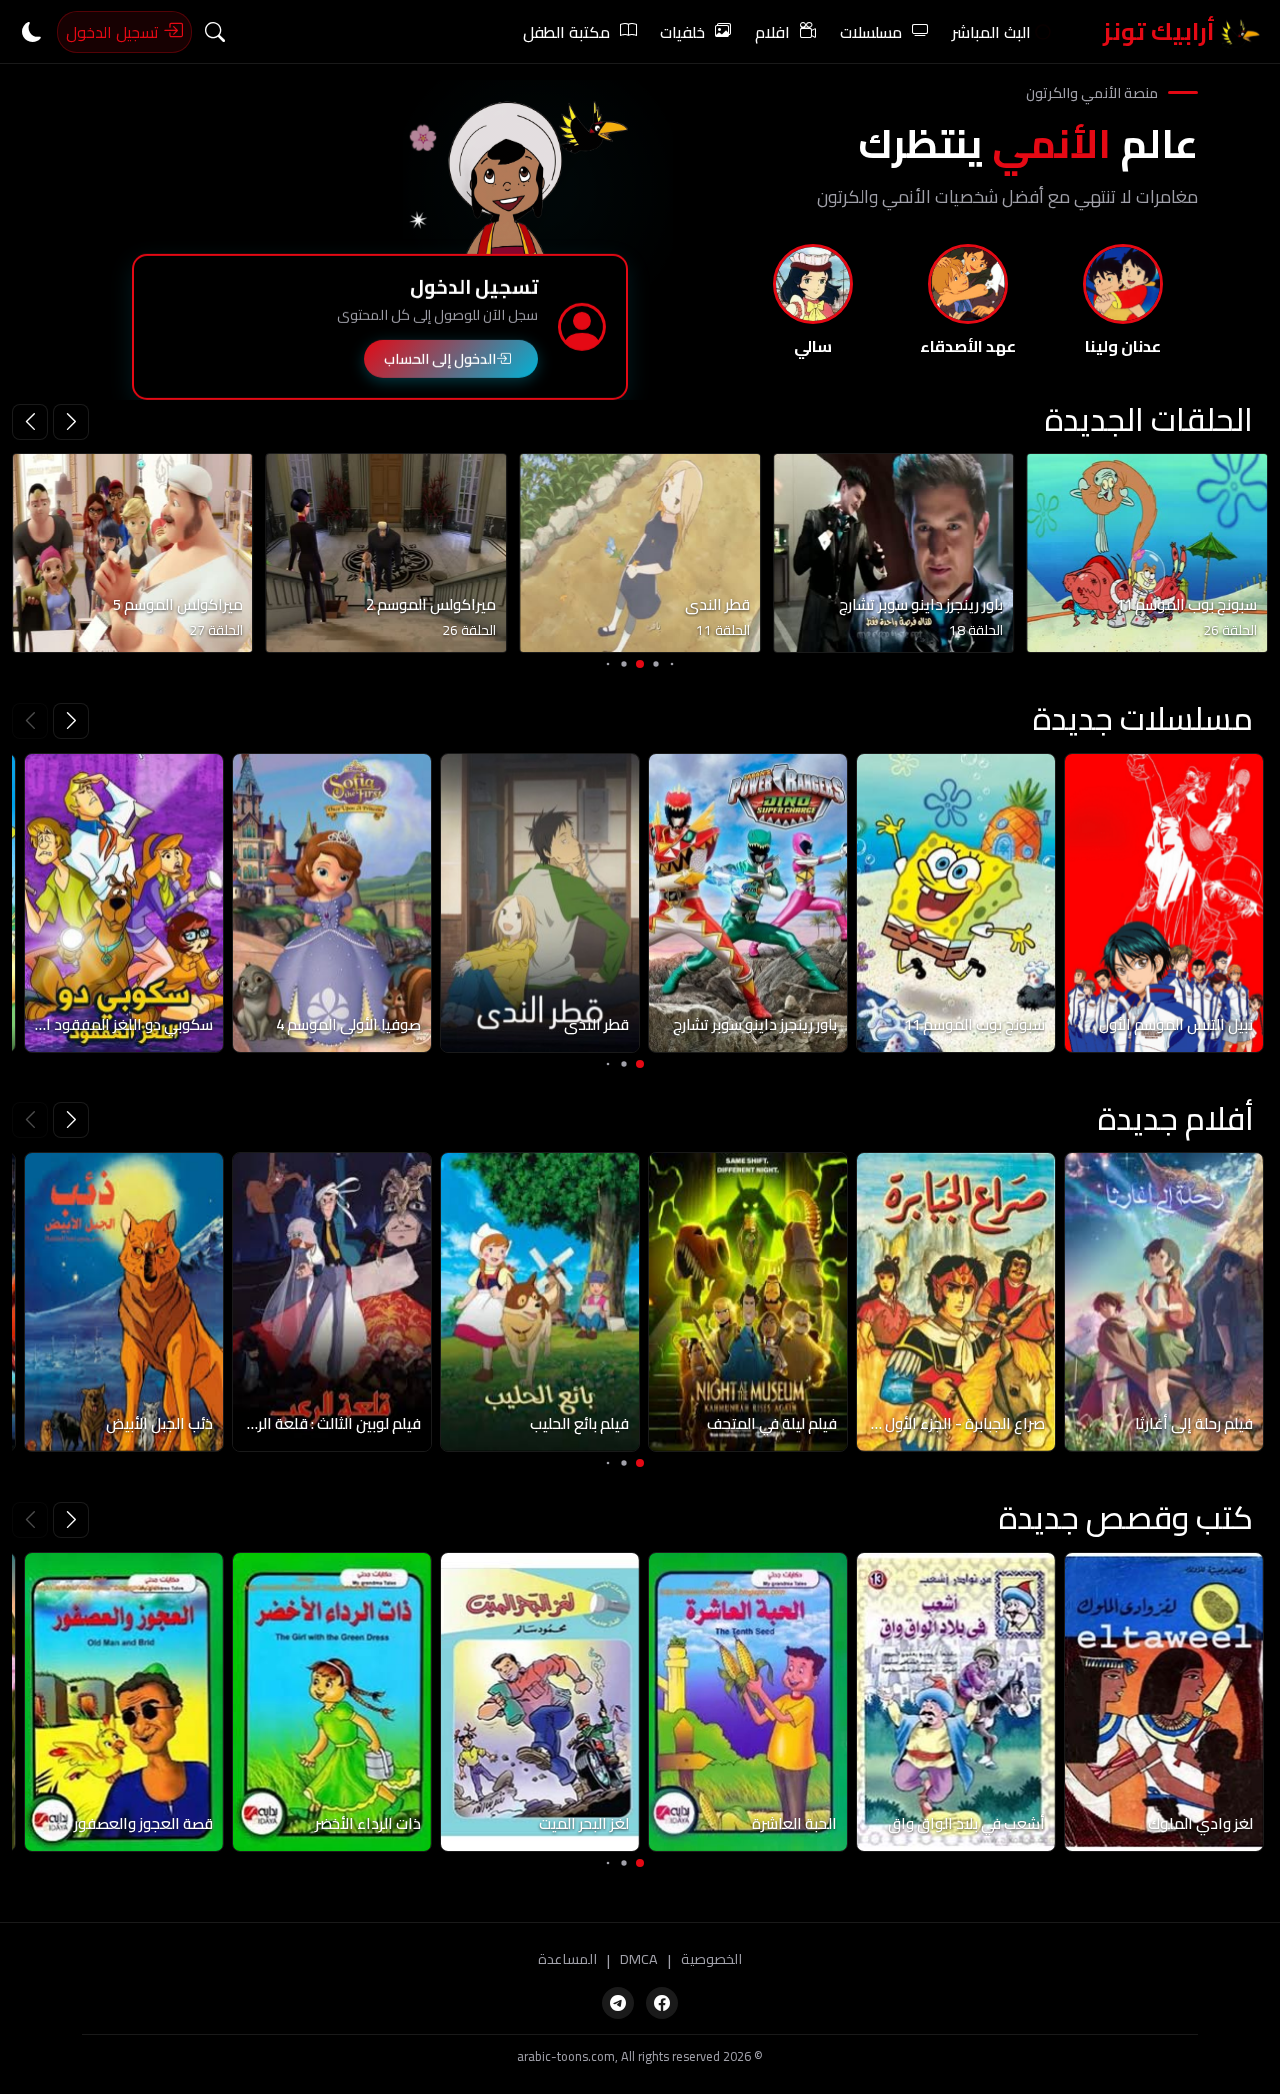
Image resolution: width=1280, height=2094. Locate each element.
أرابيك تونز (1161, 31)
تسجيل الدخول (114, 32)
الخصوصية (711, 1960)
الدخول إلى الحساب (440, 358)
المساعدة (567, 1960)
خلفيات (682, 32)
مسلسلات (871, 32)
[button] (30, 422)
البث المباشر (991, 32)
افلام (772, 32)
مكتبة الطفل (566, 32)
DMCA (639, 1960)
